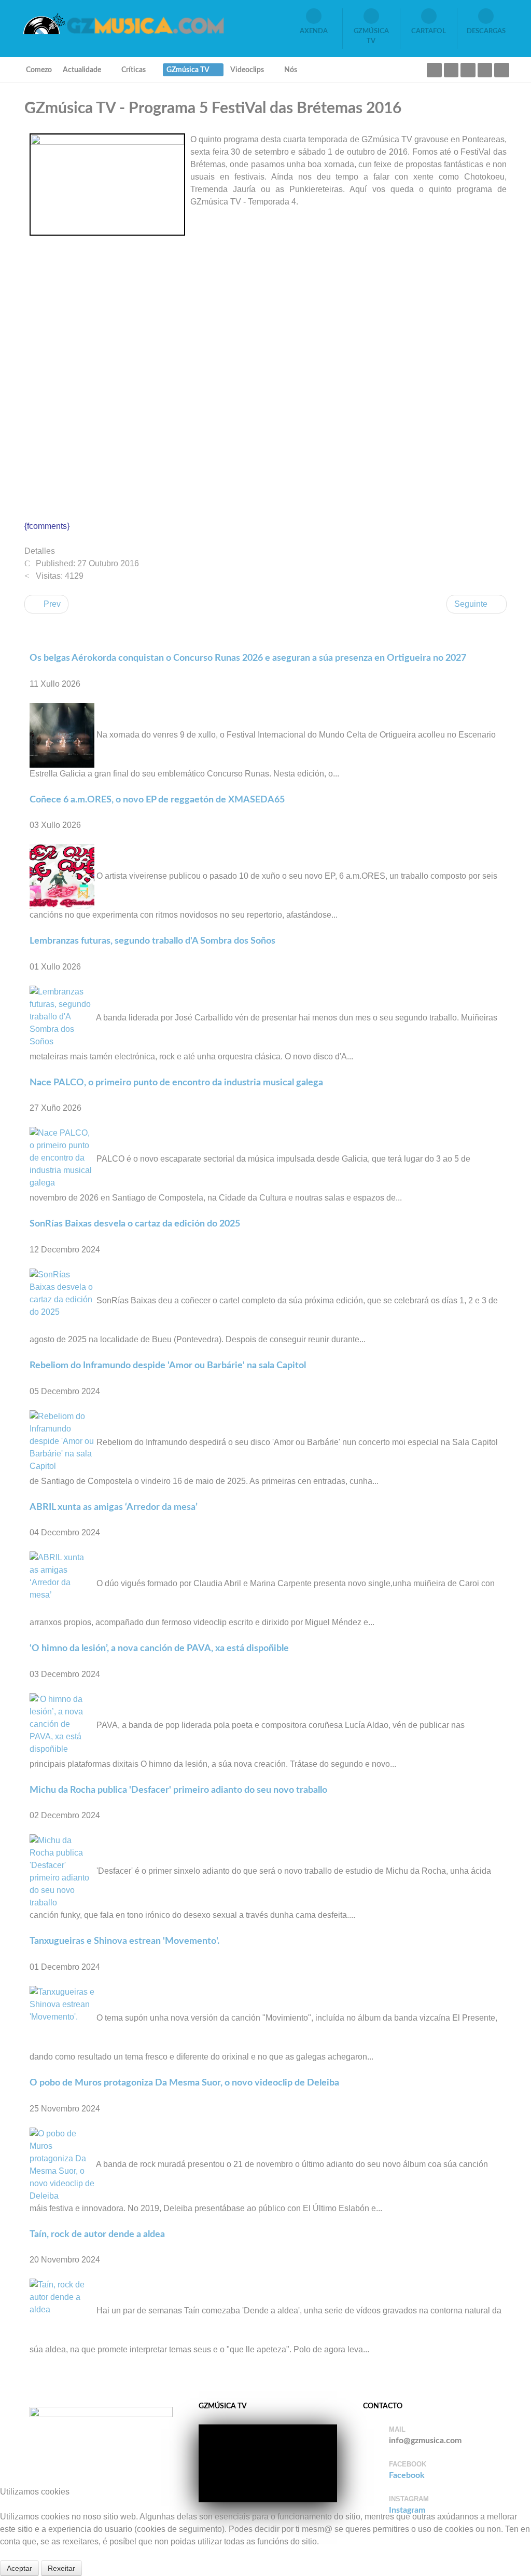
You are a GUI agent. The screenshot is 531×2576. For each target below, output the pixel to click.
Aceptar (19, 2568)
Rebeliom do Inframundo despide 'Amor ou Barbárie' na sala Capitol (168, 1365)
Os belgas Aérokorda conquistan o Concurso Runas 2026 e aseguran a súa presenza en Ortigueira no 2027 (248, 658)
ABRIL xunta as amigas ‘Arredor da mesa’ (114, 1507)
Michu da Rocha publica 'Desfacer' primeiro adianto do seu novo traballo (178, 1790)
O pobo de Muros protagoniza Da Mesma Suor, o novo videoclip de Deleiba (184, 2083)
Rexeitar (61, 2568)
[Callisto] (123, 23)
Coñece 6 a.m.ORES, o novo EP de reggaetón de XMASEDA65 (157, 800)
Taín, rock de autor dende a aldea (97, 2234)
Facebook (407, 2475)
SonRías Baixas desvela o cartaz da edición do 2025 (135, 1224)
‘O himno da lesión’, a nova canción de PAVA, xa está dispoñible (159, 1648)
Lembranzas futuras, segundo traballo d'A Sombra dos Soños (152, 941)
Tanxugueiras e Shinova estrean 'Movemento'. (124, 1941)
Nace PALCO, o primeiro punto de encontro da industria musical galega (176, 1082)
